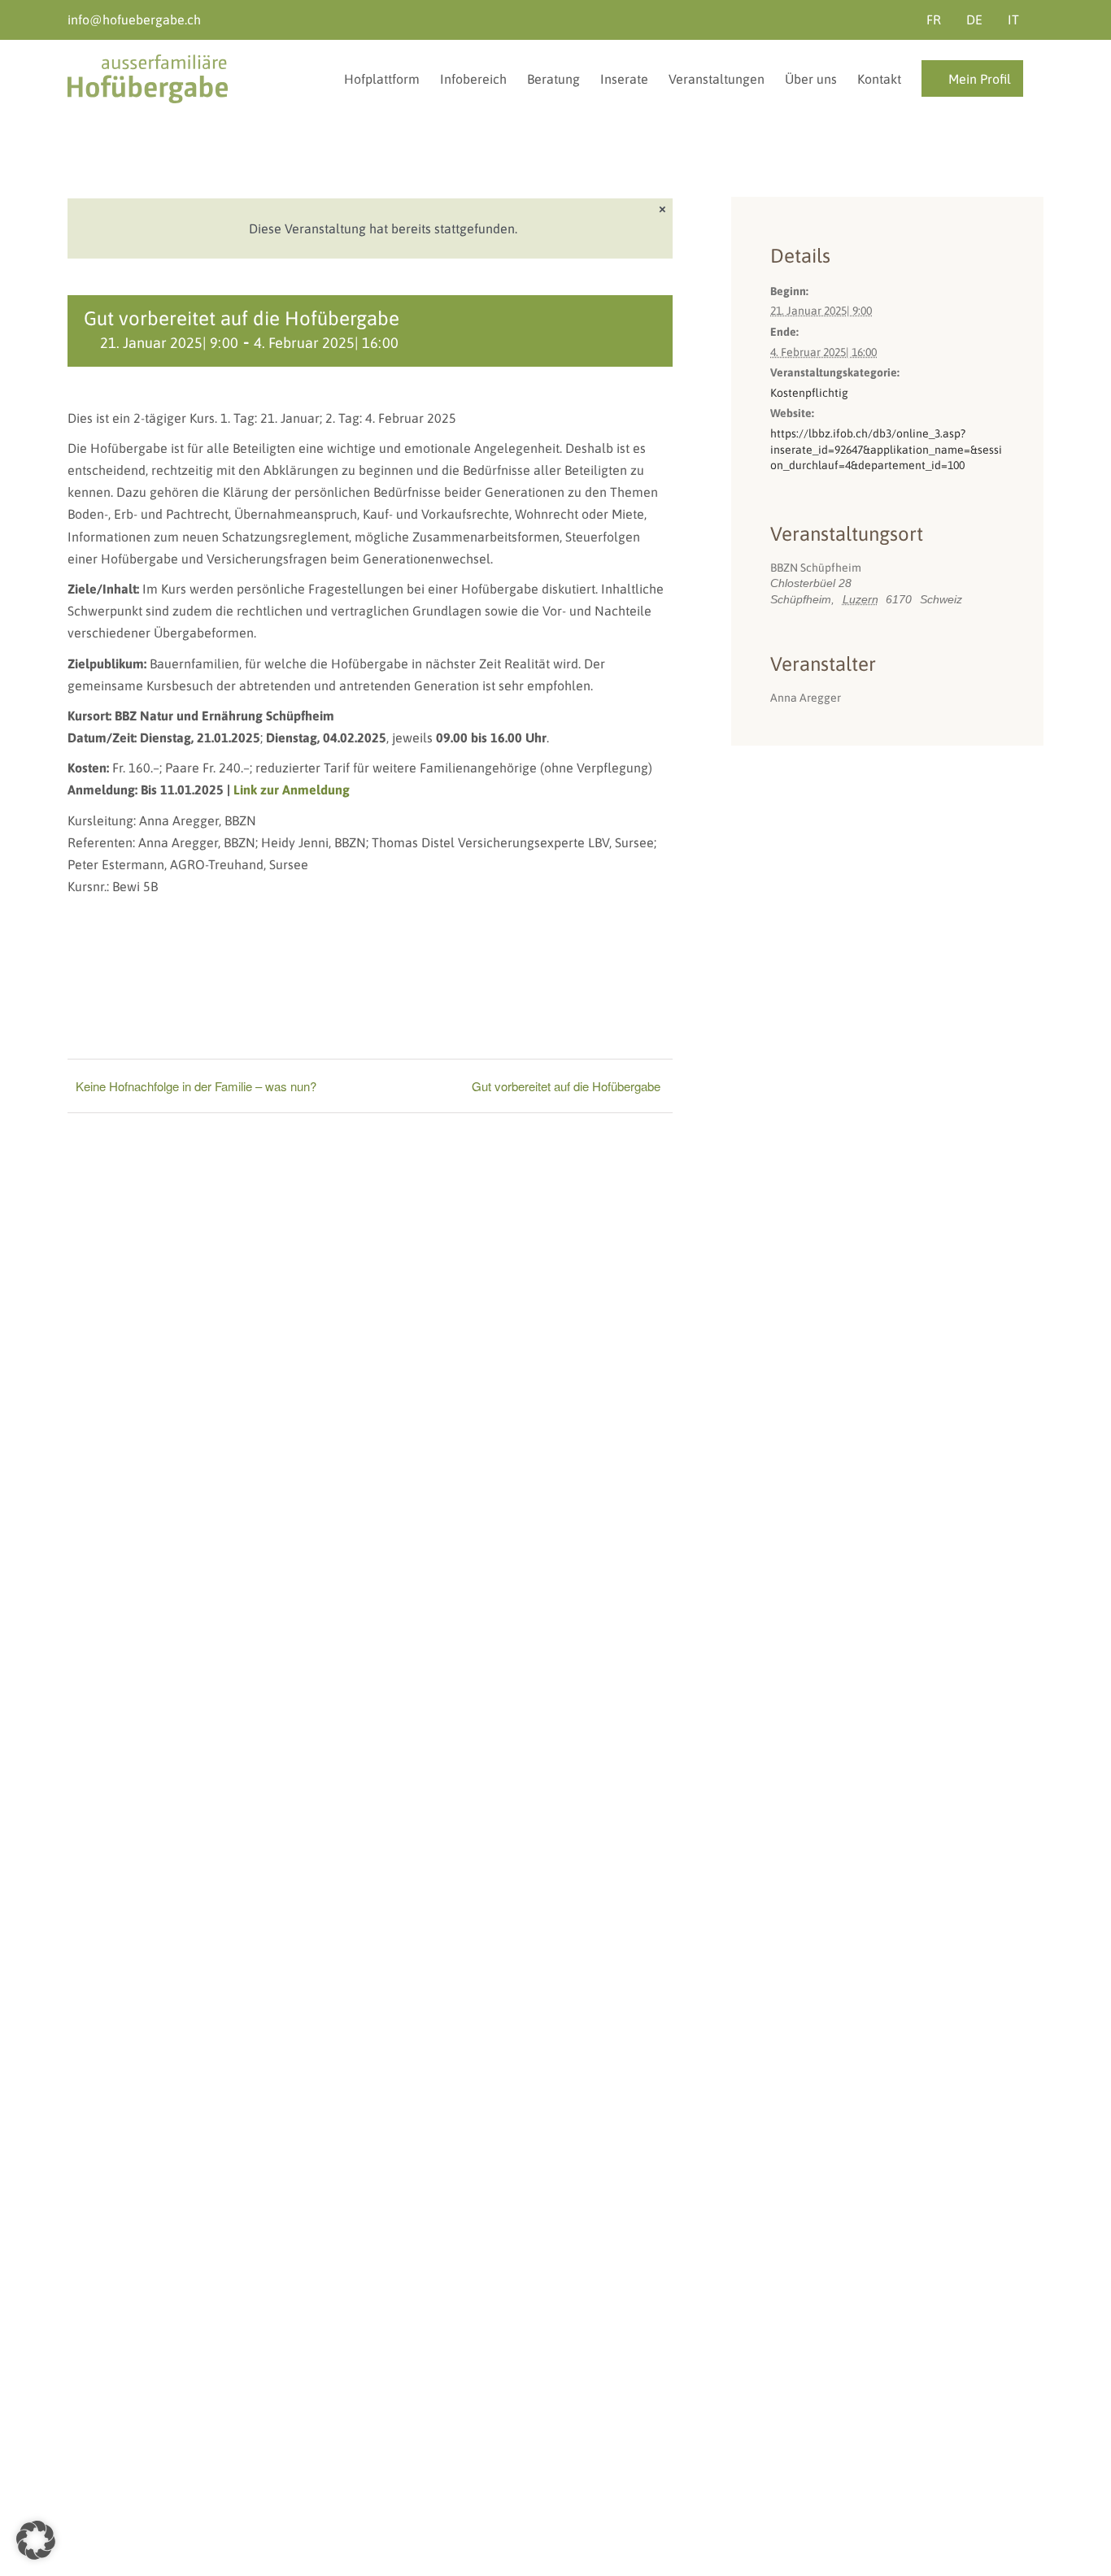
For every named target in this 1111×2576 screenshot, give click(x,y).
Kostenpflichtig (809, 393)
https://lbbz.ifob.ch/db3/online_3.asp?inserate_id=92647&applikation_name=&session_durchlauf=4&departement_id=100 (886, 449)
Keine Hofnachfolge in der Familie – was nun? (196, 1086)
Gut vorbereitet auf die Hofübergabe (566, 1086)
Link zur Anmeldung (292, 790)
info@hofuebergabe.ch (134, 20)
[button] (36, 2540)
